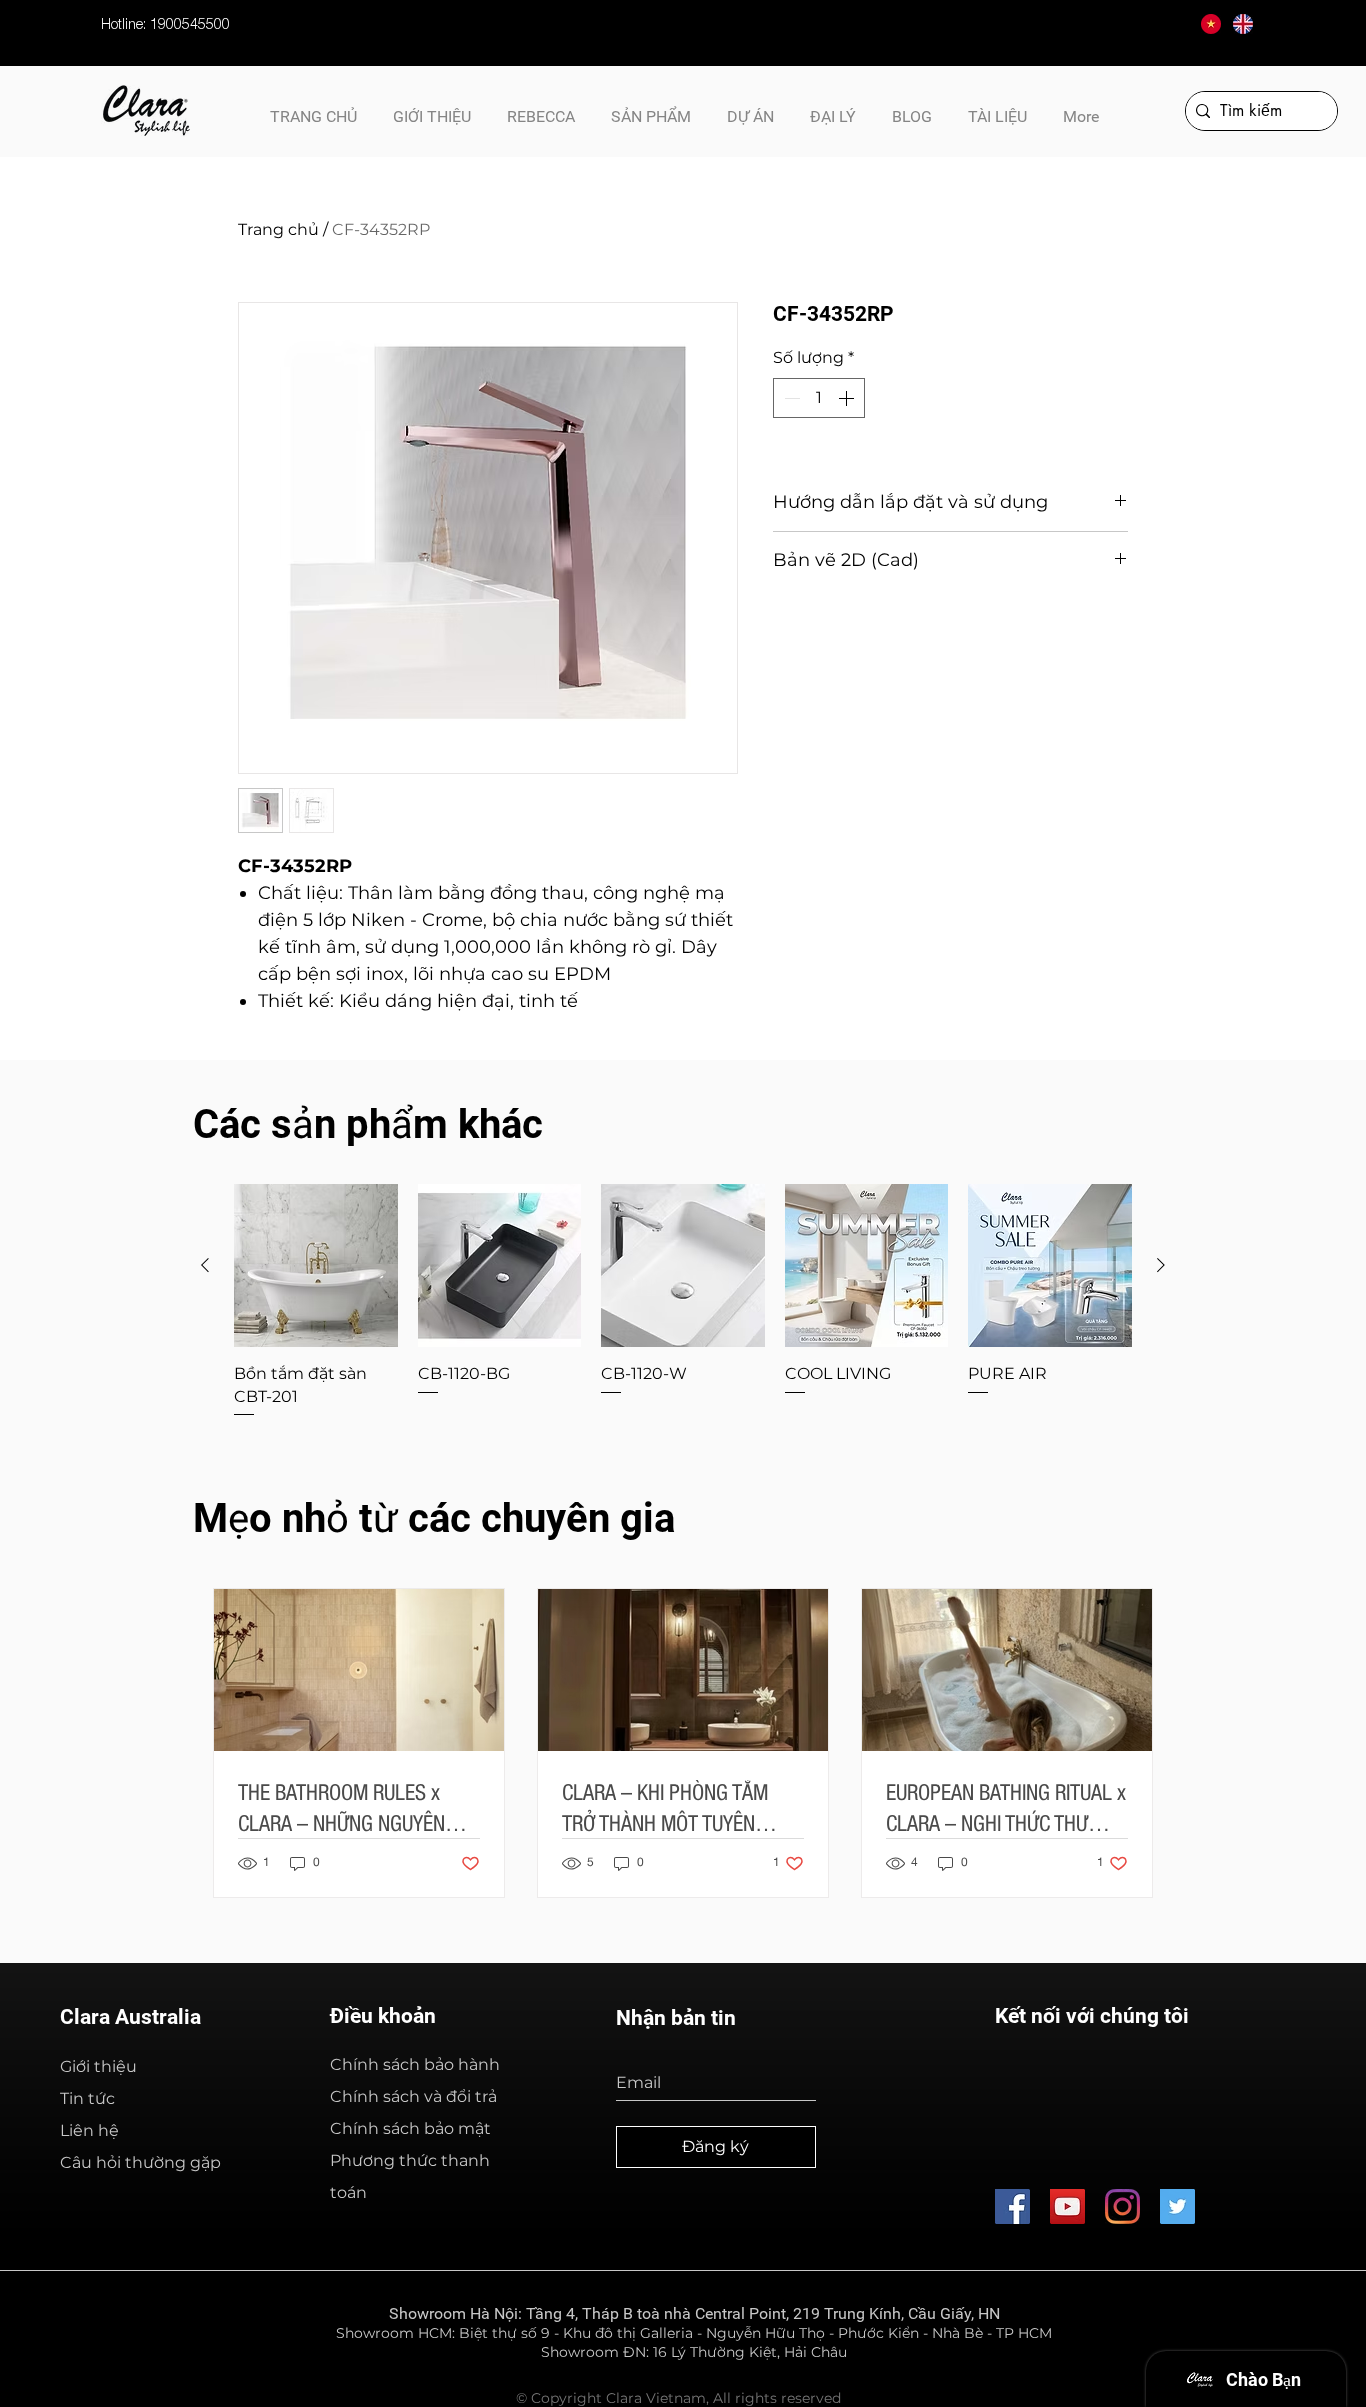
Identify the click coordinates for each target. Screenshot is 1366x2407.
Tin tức (87, 2098)
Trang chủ (278, 229)
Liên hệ (89, 2130)
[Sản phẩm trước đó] (205, 1265)
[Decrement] (790, 398)
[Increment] (848, 398)
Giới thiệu (98, 2066)
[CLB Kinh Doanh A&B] (1177, 2206)
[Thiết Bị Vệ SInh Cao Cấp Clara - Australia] (1012, 2206)
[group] (683, 1302)
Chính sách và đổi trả (413, 2096)
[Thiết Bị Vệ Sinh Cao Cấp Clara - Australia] (1067, 2206)
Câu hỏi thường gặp (140, 2162)
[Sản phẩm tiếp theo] (1161, 1265)
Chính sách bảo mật (410, 2128)
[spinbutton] (819, 398)
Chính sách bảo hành (415, 2064)
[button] (997, 108)
